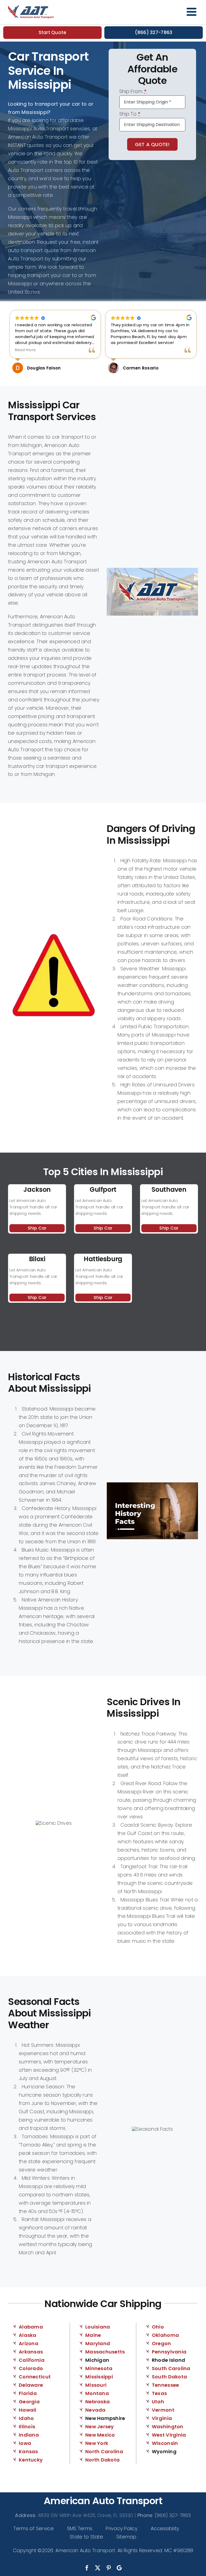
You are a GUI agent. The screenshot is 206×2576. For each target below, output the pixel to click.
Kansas (28, 2451)
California (32, 2360)
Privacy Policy (122, 2528)
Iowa (25, 2443)
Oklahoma (165, 2335)
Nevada (95, 2410)
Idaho (26, 2418)
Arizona (29, 2343)
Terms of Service (33, 2528)
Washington (168, 2427)
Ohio (158, 2327)
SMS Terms (80, 2528)
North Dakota (102, 2460)
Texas (159, 2393)
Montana (97, 2393)
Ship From (133, 92)
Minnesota (99, 2368)
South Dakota (169, 2377)
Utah (158, 2402)
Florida (28, 2393)
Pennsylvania (169, 2352)
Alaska (28, 2335)
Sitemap (126, 2537)
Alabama (31, 2327)
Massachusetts (105, 2352)
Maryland (98, 2343)
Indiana (29, 2435)
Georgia (29, 2402)
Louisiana (98, 2327)
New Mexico (100, 2435)
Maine (93, 2335)
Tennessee (165, 2385)
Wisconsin (165, 2443)
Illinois (27, 2427)
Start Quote (53, 32)
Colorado (31, 2368)
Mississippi (99, 2377)
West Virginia (169, 2435)
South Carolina (171, 2368)
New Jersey (100, 2427)
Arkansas (31, 2352)
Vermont (163, 2410)
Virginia (162, 2418)
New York (97, 2443)
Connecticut (35, 2377)
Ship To (130, 114)
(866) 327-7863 (154, 32)
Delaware (31, 2385)
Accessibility (165, 2528)
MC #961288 (179, 2550)
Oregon (161, 2343)
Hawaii (28, 2410)
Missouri (96, 2385)
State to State (86, 2537)
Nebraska (98, 2402)
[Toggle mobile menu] (192, 12)
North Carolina (104, 2451)
